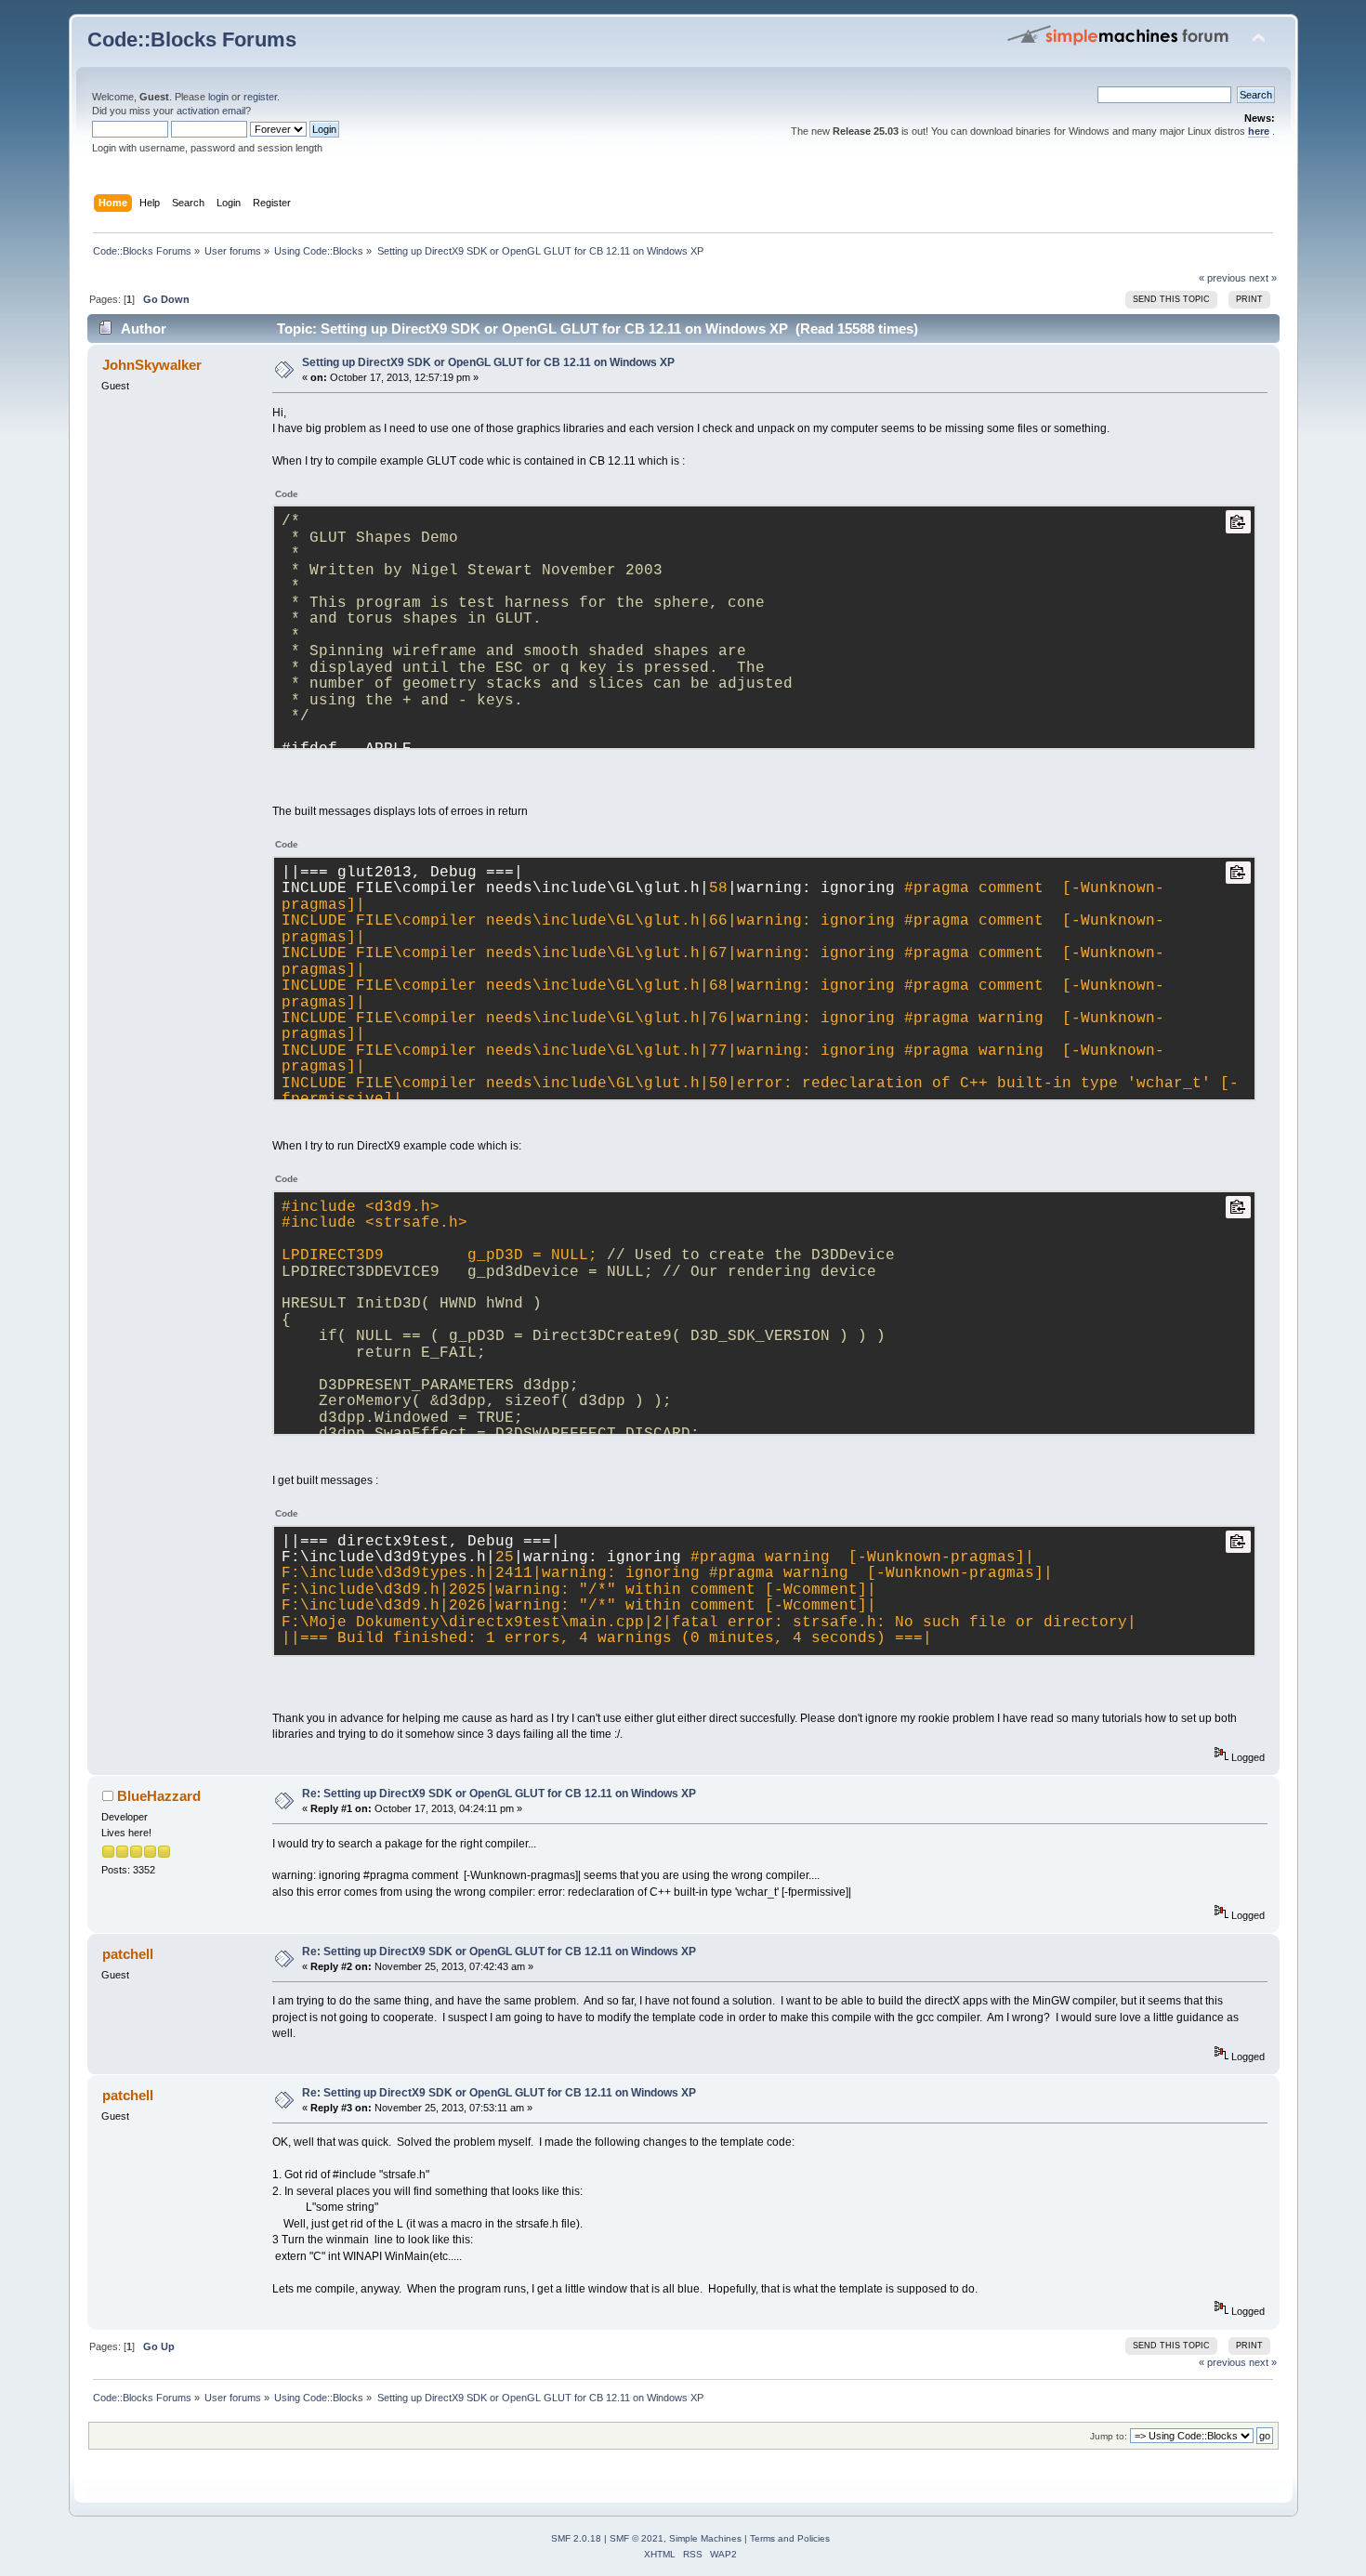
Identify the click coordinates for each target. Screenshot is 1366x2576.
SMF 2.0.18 (576, 2538)
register (260, 97)
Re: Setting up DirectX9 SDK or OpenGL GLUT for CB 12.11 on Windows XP (499, 1794)
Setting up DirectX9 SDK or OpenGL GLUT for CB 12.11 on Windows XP (488, 362)
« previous (1222, 278)
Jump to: (1109, 2436)
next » (1263, 278)
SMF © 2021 (637, 2538)
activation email (211, 111)
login (218, 97)
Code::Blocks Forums (192, 39)
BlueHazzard (159, 1796)
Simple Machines (705, 2538)
